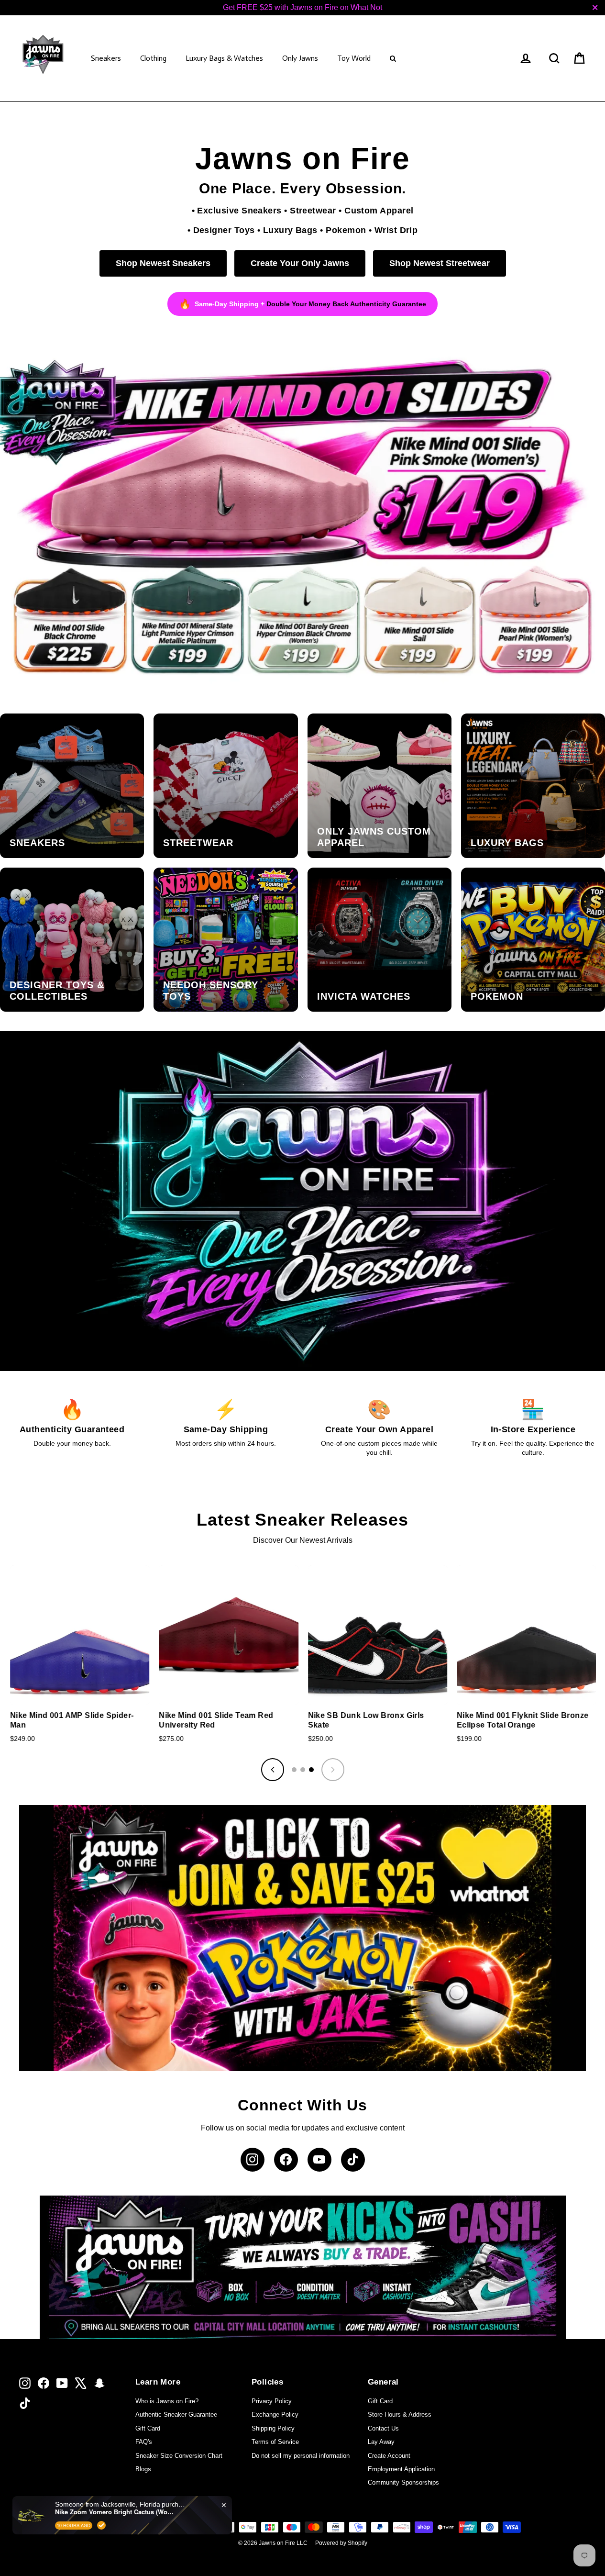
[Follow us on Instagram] (253, 2160)
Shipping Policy (273, 2428)
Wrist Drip (396, 230)
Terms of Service (275, 2442)
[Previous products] (273, 1770)
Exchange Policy (275, 2414)
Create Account (389, 2456)
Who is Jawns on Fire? (167, 2401)
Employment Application (401, 2469)
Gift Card (148, 2428)
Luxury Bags (290, 230)
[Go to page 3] (311, 1770)
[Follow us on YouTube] (319, 2160)
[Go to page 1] (294, 1770)
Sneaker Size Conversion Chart (179, 2456)
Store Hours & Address (400, 2414)
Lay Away (381, 2442)
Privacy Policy (272, 2401)
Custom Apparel (379, 210)
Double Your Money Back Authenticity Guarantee (346, 304)
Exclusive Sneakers (239, 210)
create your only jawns (300, 263)
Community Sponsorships (403, 2482)
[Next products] (333, 1770)
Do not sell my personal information (301, 2456)
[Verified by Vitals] (101, 2525)
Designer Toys (224, 230)
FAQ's (144, 2442)
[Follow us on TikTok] (353, 2160)
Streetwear (313, 210)
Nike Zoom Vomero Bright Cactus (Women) (115, 2512)
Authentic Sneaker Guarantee (176, 2414)
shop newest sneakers (163, 263)
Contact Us (383, 2428)
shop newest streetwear (440, 263)
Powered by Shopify (341, 2543)
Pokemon (346, 230)
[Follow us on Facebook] (286, 2160)
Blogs (143, 2469)
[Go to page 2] (303, 1770)
